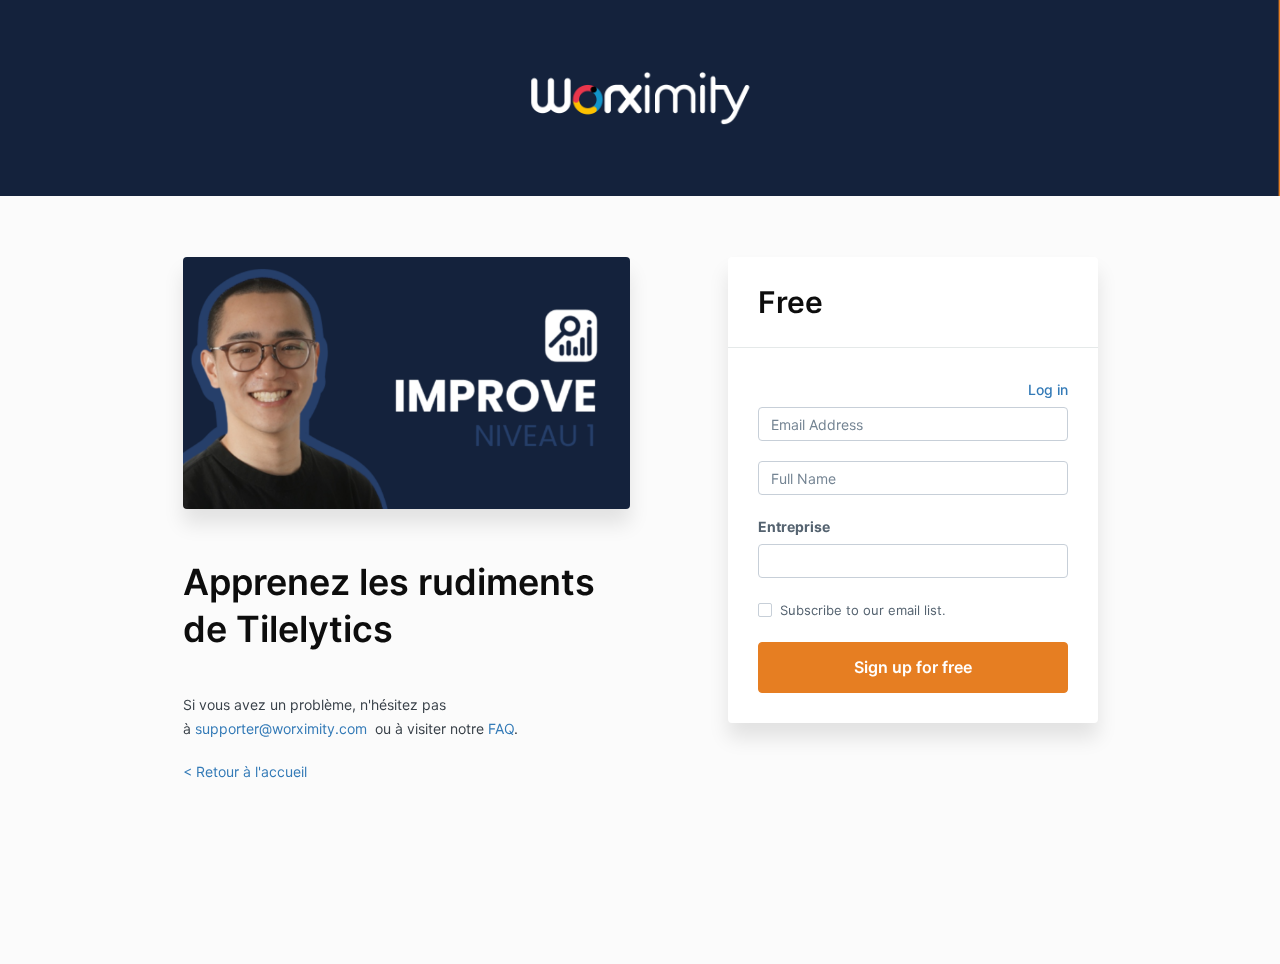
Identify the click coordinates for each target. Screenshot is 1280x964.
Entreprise (794, 526)
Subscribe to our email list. (863, 610)
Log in (1048, 389)
